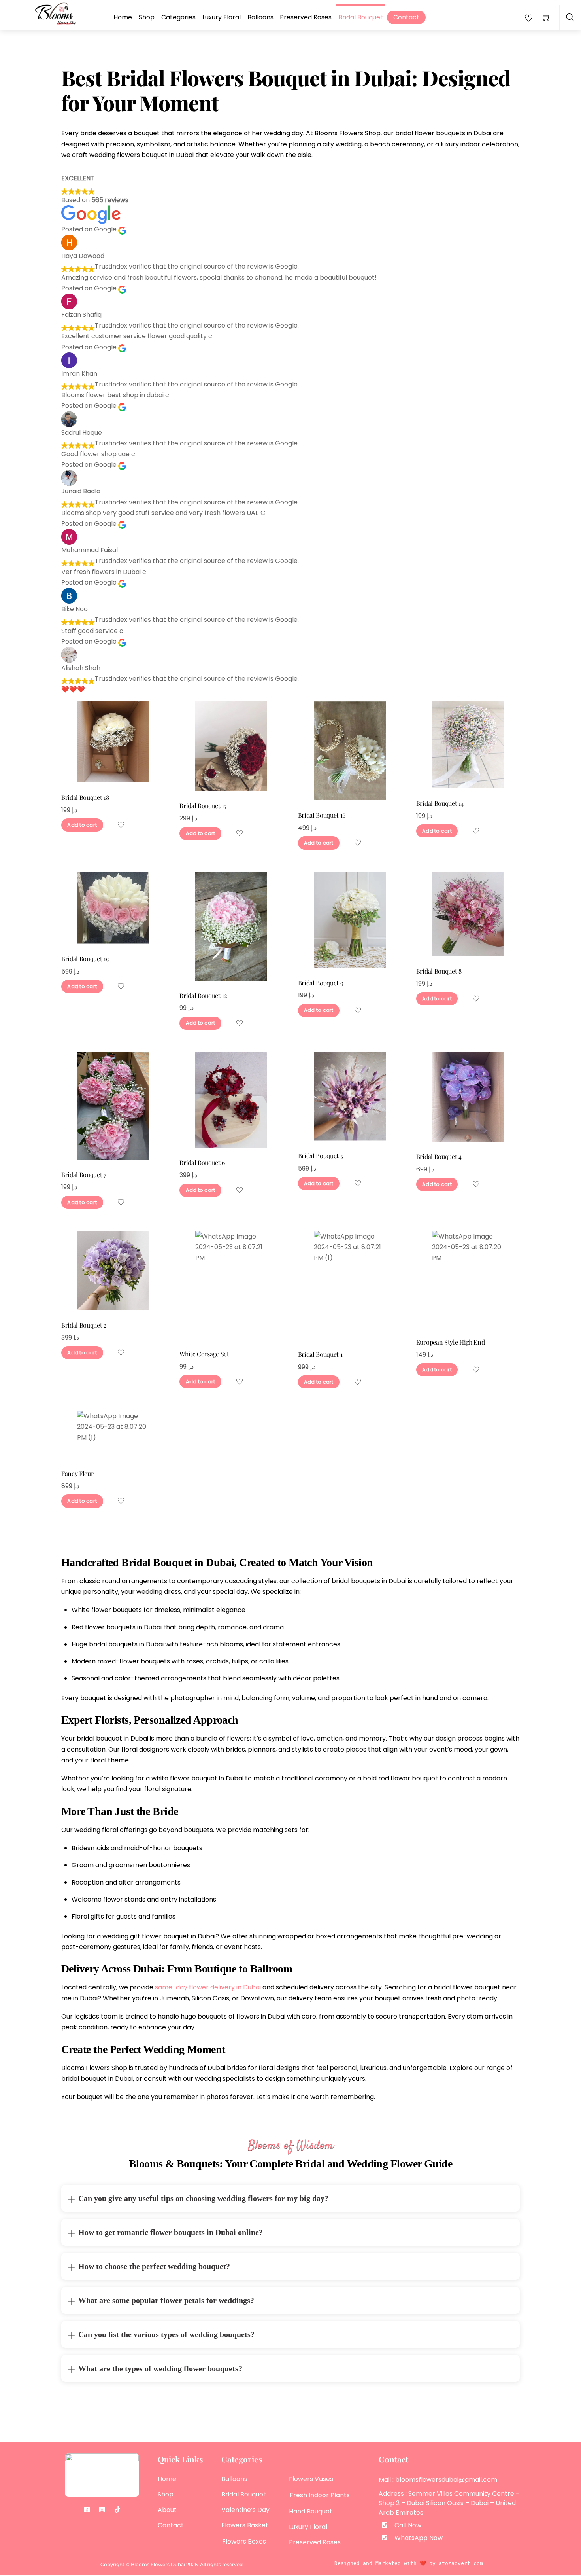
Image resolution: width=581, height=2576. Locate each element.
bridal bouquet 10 (86, 959)
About (167, 2510)
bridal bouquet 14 (440, 803)
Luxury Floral (222, 17)
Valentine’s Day (245, 2510)
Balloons (260, 17)
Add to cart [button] (82, 825)
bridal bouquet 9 (321, 983)
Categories (178, 17)
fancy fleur (77, 1473)
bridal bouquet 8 (439, 971)
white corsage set (204, 1354)
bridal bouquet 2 (84, 1325)
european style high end (451, 1342)
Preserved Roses (306, 17)
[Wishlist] (122, 825)
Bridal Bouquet (361, 17)
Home (123, 17)
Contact (406, 17)
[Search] (570, 18)
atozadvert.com (461, 2563)
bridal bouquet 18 (85, 797)
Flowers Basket (245, 2525)
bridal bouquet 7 (84, 1175)
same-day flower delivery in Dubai (208, 1987)
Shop (147, 17)
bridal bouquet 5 (321, 1156)
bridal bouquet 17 (203, 806)
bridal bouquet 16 (322, 815)
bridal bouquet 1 (320, 1354)
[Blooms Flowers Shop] (56, 13)
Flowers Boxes (244, 2541)
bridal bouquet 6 (202, 1162)
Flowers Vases (311, 2479)
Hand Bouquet (311, 2511)
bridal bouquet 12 (203, 995)
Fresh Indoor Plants (320, 2495)
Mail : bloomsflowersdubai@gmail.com (438, 2480)
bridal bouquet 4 (439, 1156)
